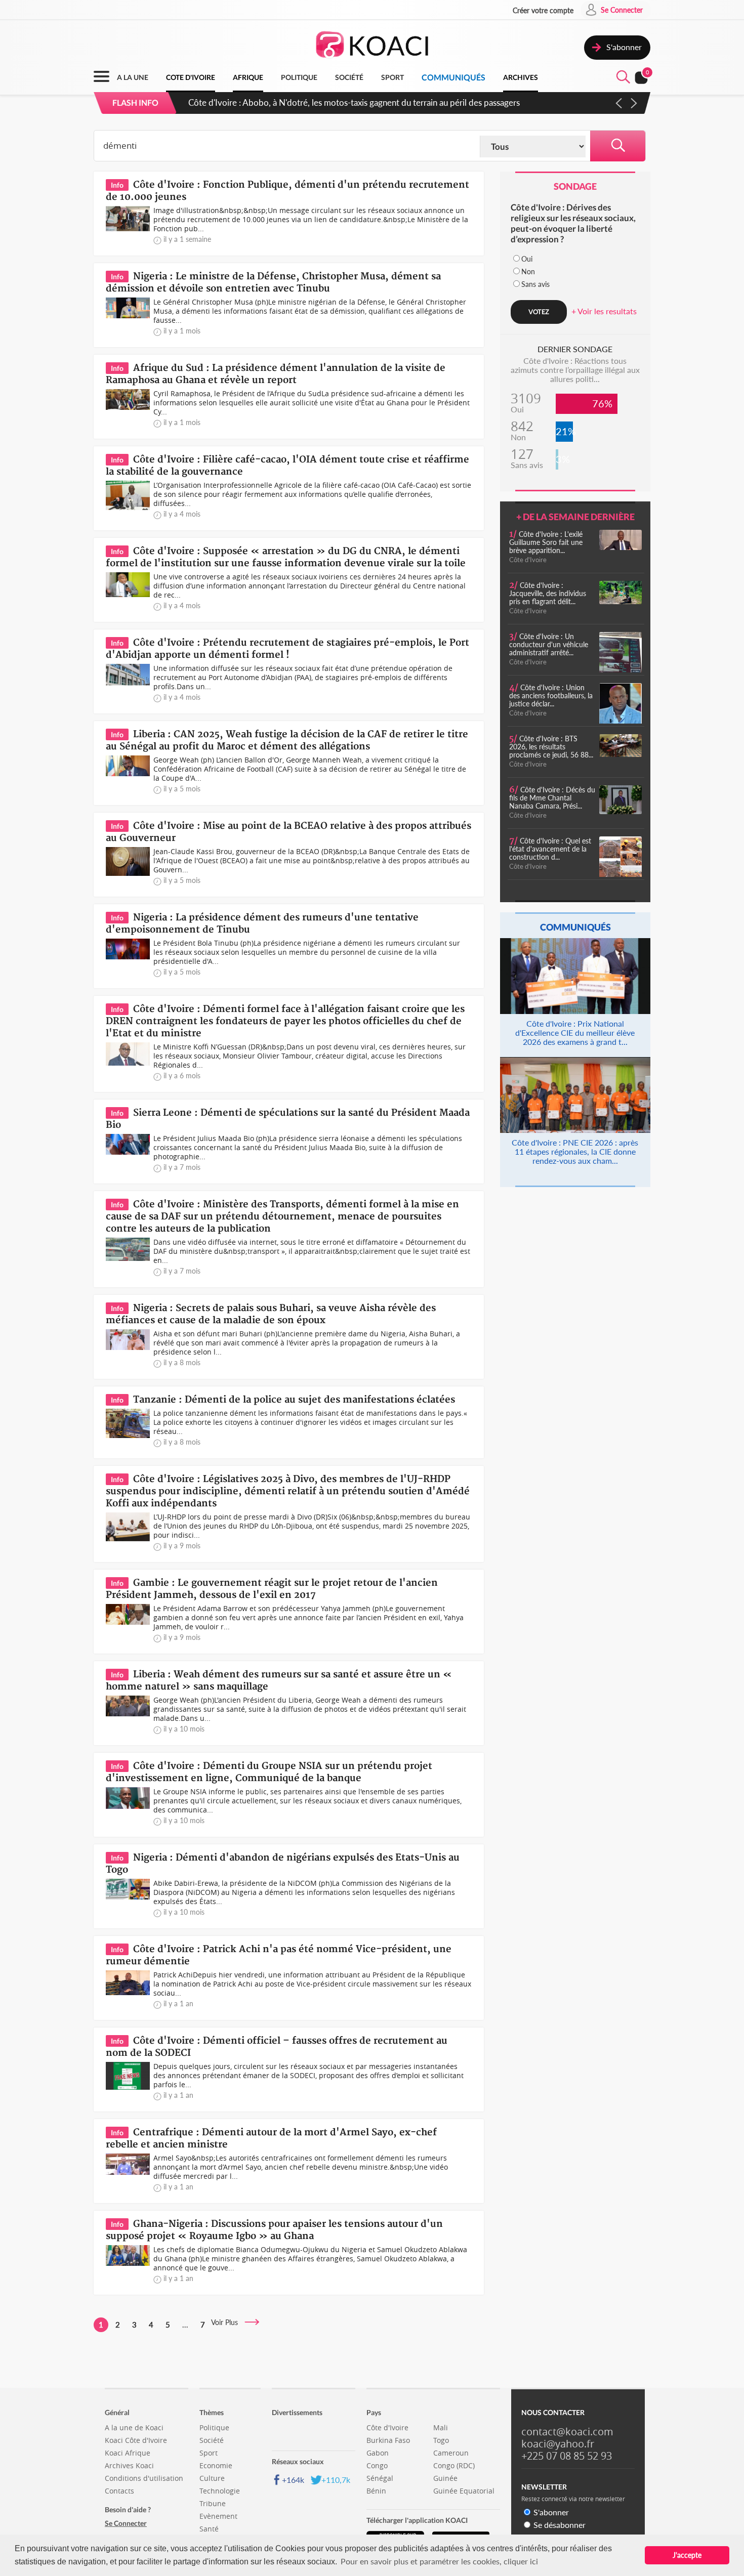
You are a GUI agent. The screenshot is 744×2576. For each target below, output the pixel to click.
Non (528, 271)
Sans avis (535, 284)
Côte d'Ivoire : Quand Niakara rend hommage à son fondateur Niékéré (319, 102)
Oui (527, 259)
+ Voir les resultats (604, 311)
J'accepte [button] (687, 2555)
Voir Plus (228, 2322)
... (185, 2325)
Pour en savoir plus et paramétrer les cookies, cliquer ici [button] (439, 2561)
